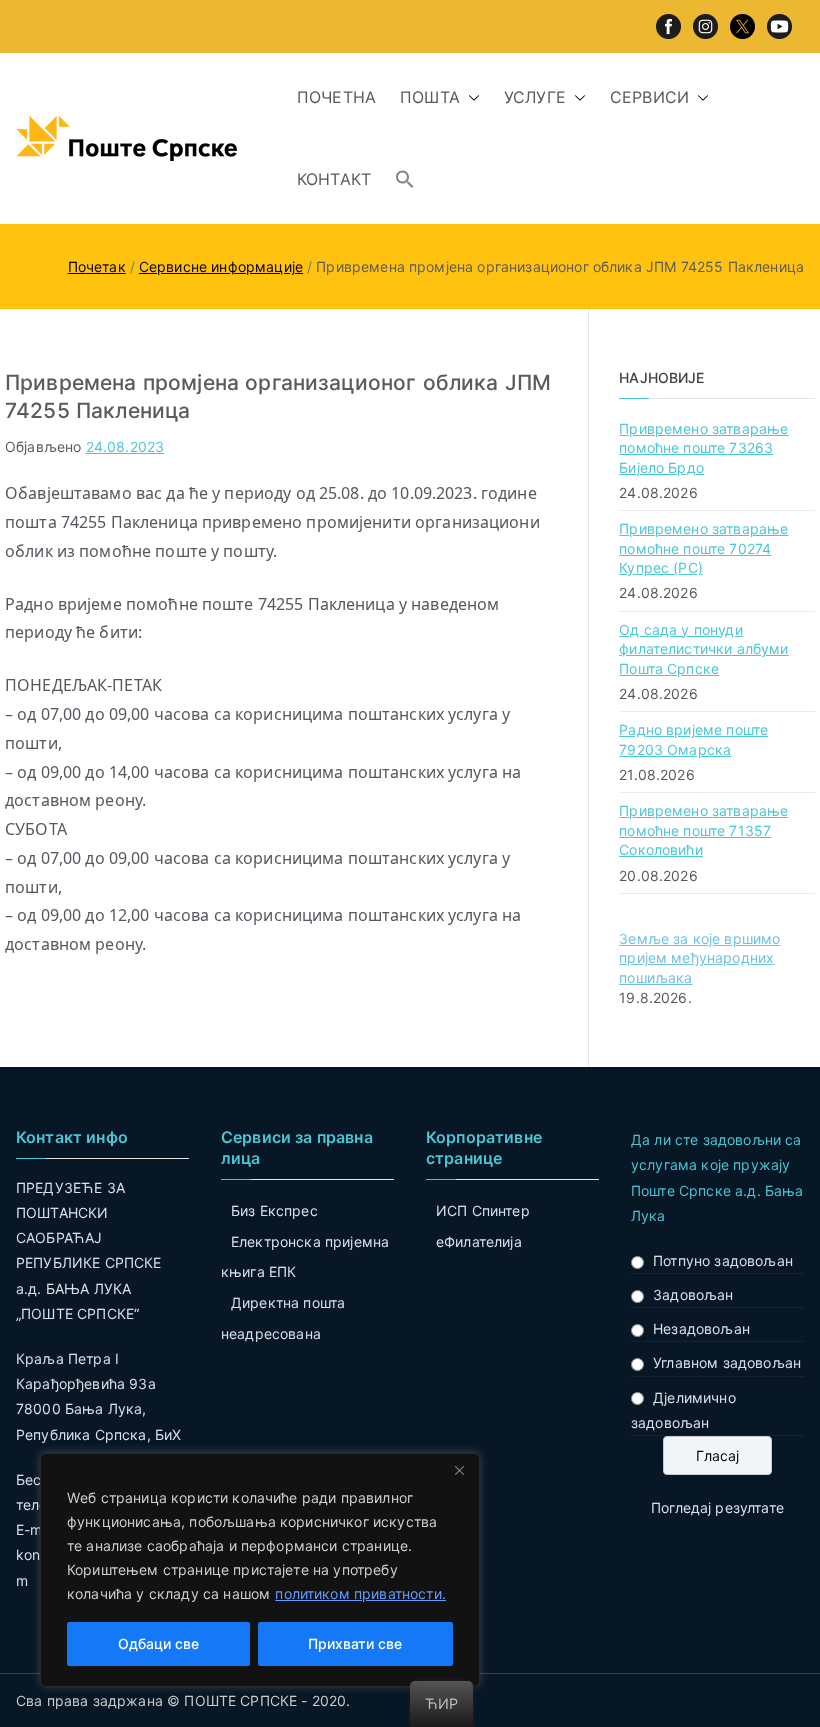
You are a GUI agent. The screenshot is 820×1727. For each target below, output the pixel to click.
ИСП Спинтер (483, 1210)
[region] (260, 1570)
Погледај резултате (717, 1507)
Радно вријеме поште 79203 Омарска (693, 739)
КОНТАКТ (334, 179)
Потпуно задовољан (723, 1260)
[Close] (459, 1470)
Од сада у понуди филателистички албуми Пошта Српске (703, 649)
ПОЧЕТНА (336, 97)
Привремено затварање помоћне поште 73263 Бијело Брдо (703, 448)
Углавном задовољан (727, 1362)
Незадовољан (701, 1328)
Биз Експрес (274, 1210)
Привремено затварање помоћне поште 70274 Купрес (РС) (703, 548)
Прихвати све (355, 1643)
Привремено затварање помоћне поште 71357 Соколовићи (703, 830)
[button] (470, 97)
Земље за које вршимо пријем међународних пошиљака (699, 958)
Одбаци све (158, 1643)
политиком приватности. (360, 1593)
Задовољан (693, 1294)
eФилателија (479, 1241)
